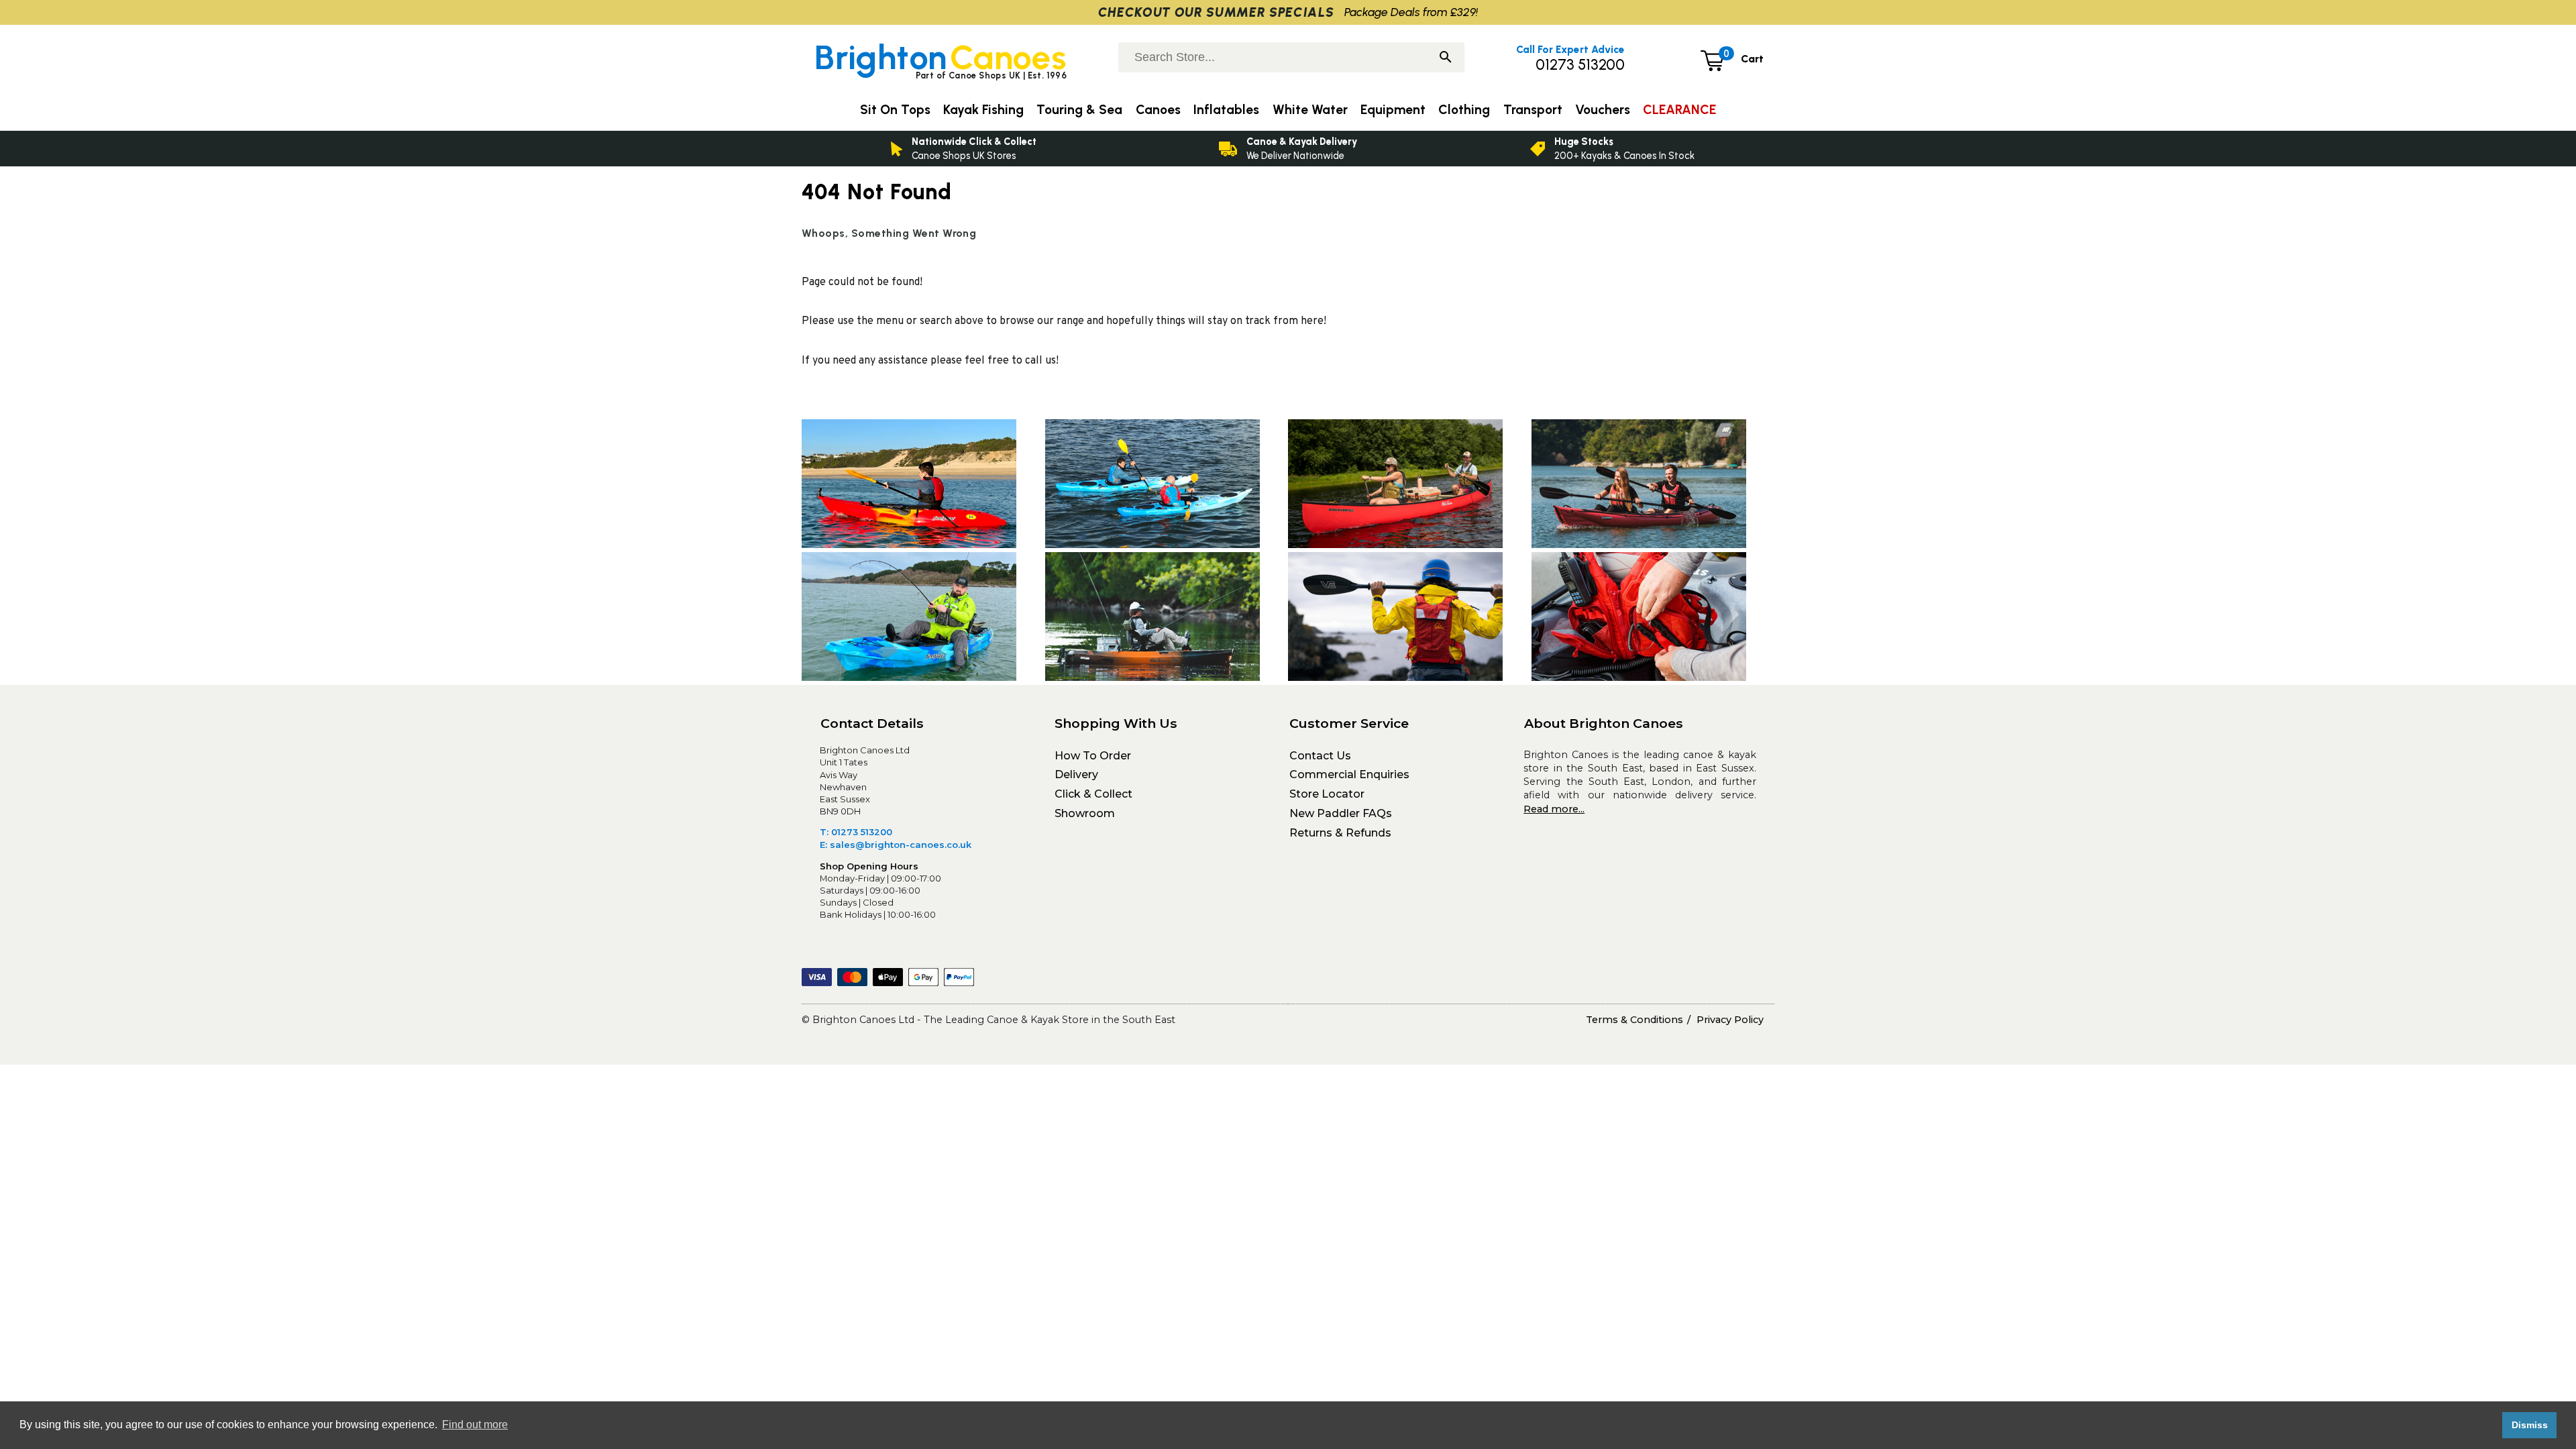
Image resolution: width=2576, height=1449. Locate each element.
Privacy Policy (1730, 1020)
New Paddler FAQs (1341, 813)
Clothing (1464, 110)
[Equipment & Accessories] (1653, 619)
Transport (1533, 110)
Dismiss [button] (2530, 1425)
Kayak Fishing (983, 110)
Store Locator (1327, 794)
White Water (1310, 110)
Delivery (1076, 774)
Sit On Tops (895, 110)
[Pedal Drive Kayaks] (1167, 619)
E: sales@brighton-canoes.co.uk (896, 845)
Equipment (1393, 110)
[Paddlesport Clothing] (1410, 619)
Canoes (1158, 110)
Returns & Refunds (1340, 833)
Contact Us (1320, 756)
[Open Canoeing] (1410, 486)
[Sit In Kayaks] (1167, 486)
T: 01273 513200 (856, 832)
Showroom (1085, 813)
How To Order (1093, 756)
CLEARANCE (1679, 110)
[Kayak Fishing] (923, 619)
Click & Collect (1093, 794)
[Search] (1446, 58)
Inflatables (1226, 110)
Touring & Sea (1079, 110)
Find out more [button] (475, 1425)
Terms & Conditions (1634, 1020)
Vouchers (1603, 110)
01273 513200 (1580, 65)
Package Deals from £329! (1411, 12)
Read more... (1554, 809)
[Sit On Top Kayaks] (923, 486)
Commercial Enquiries (1349, 774)
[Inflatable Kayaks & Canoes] (1653, 486)
